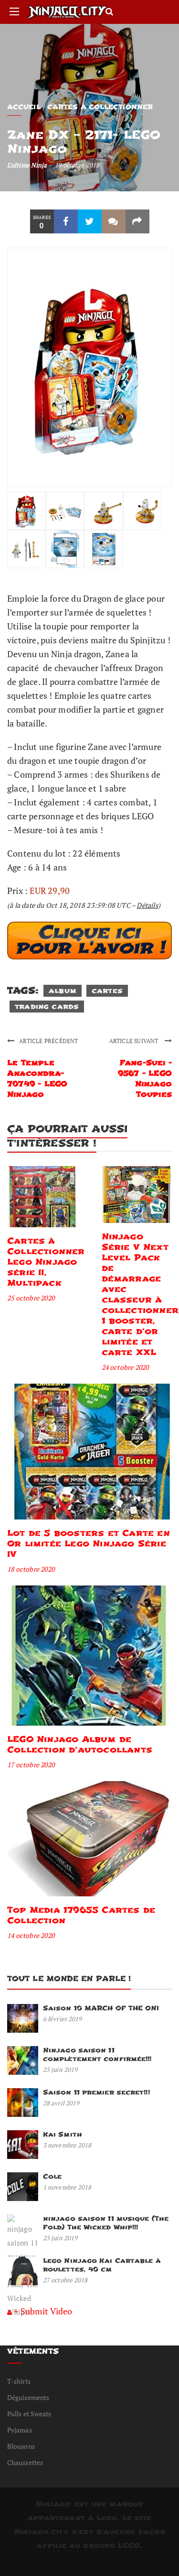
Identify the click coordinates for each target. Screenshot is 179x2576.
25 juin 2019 (60, 2070)
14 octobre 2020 (31, 1935)
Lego (107, 2518)
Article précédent (48, 1041)
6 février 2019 (62, 2019)
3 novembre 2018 (67, 2145)
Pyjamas (20, 2430)
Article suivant (135, 1041)
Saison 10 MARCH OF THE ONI (101, 2008)
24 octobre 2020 (125, 1367)
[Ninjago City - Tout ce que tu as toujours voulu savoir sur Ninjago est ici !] (67, 12)
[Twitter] (90, 221)
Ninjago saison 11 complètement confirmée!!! (97, 2054)
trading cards (47, 1007)
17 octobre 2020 (31, 1765)
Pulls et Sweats (29, 2414)
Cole (52, 2176)
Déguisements (28, 2397)
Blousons (21, 2446)
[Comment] (114, 221)
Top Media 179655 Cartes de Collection (81, 1915)
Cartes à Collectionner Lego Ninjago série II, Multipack (46, 1262)
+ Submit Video (43, 2311)
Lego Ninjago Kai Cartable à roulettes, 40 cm (102, 2265)
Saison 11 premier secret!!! (96, 2092)
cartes (107, 991)
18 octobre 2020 (31, 1569)
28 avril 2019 (61, 2103)
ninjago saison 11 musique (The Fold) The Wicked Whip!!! (106, 2223)
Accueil (24, 107)
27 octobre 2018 (65, 2280)
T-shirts (19, 2381)
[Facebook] (66, 221)
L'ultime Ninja (27, 165)
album (63, 991)
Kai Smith (63, 2134)
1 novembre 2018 (67, 2187)
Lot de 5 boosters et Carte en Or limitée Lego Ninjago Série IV (89, 1544)
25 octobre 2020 (31, 1298)
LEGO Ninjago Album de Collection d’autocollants (80, 1745)
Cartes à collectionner (100, 107)
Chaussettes (25, 2462)
